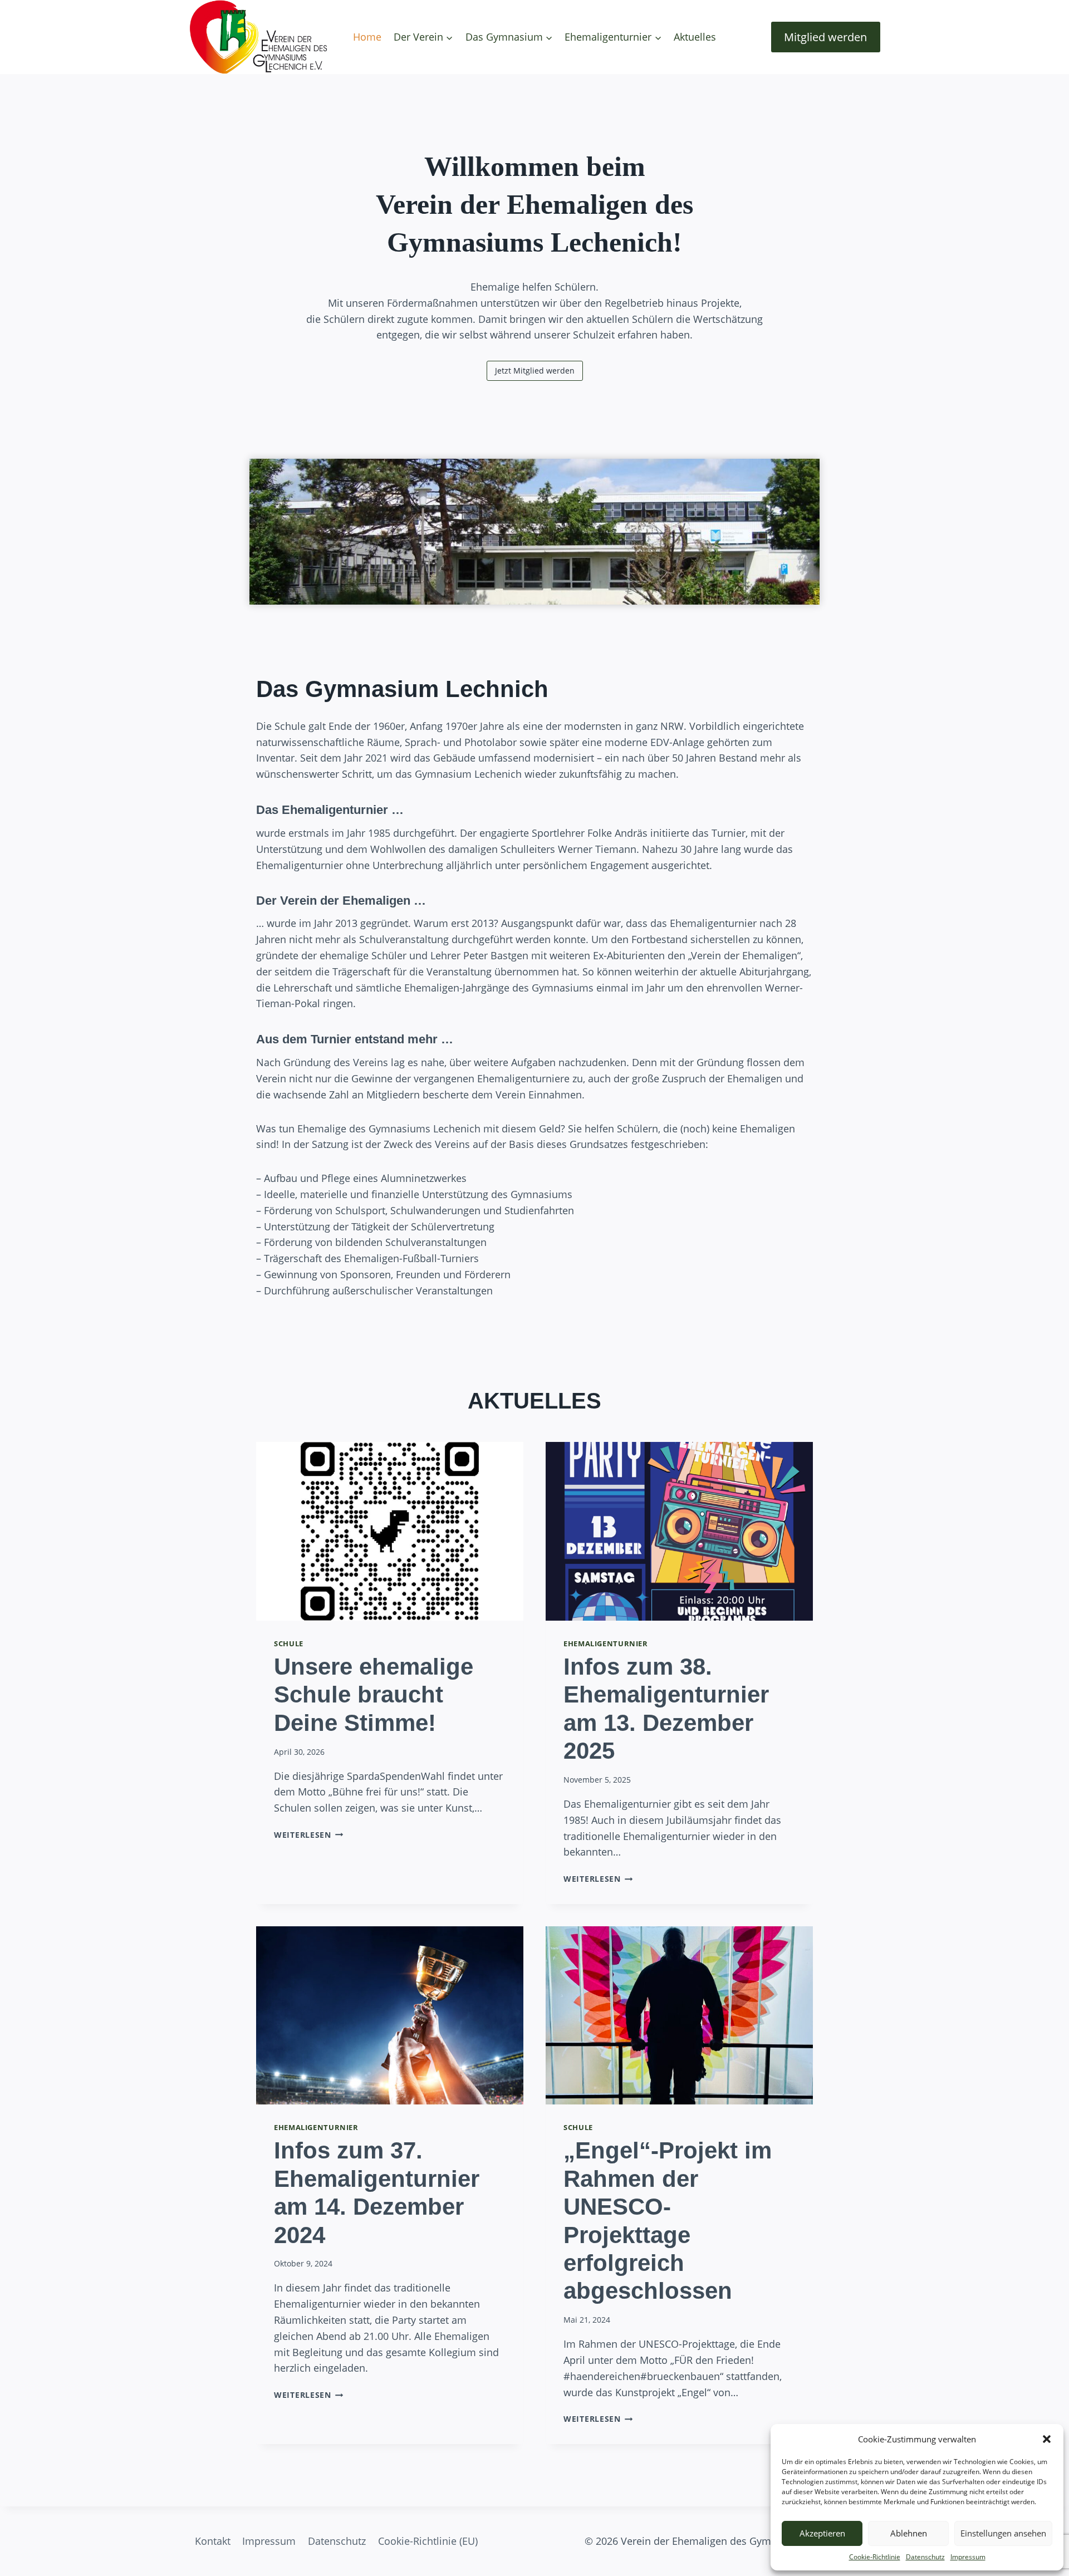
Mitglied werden (825, 37)
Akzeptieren (822, 2533)
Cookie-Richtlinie (875, 2557)
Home (367, 37)
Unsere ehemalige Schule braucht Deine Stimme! (374, 1695)
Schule (289, 1644)
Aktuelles (695, 37)
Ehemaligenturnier (606, 1644)
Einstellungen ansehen (1003, 2533)
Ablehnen (909, 2533)
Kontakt (213, 2541)
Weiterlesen (306, 1835)
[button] (1047, 2439)
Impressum (968, 2557)
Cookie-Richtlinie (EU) (428, 2541)
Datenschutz (925, 2557)
